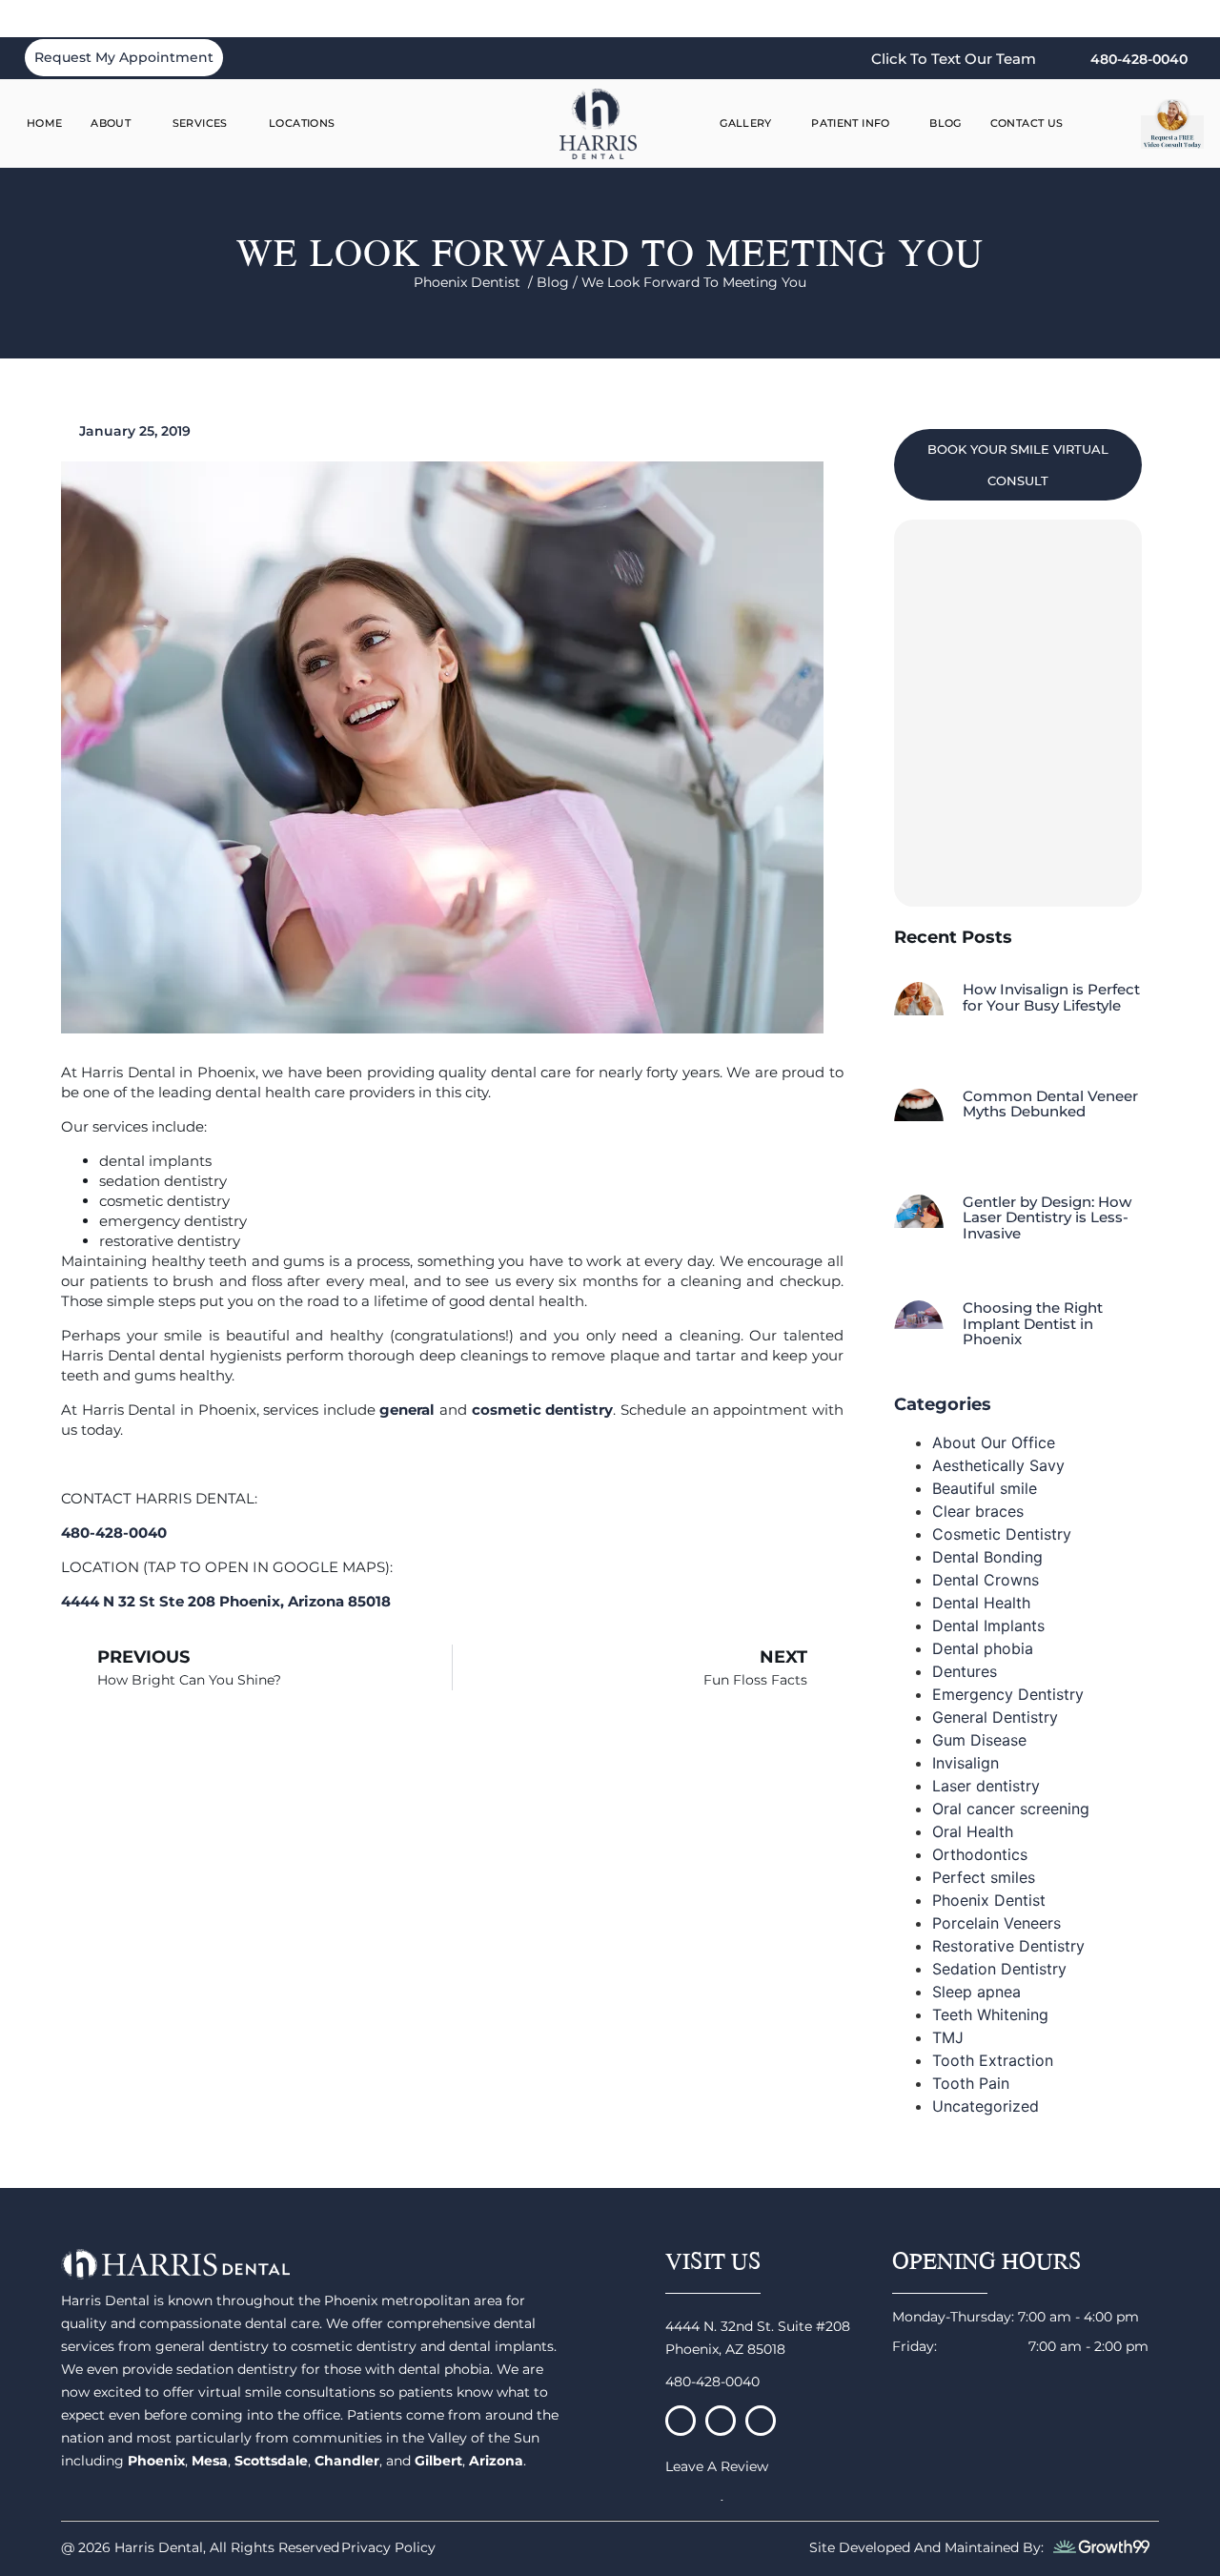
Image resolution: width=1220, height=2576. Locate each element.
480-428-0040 (712, 2382)
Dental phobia (983, 1648)
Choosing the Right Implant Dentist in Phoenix (1033, 1323)
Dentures (965, 1671)
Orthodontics (980, 1854)
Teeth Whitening (990, 2014)
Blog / (559, 282)
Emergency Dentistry (1008, 1694)
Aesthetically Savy (998, 1465)
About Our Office (994, 1442)
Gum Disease (979, 1740)
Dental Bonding (987, 1557)
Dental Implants (988, 1625)
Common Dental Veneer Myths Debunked (1050, 1104)
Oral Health (973, 1831)
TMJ (948, 2037)
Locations (302, 123)
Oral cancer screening (1011, 1809)
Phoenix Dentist (989, 1900)
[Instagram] (721, 2421)
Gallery (746, 123)
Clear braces (978, 1511)
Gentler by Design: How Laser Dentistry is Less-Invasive (1047, 1217)
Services (200, 123)
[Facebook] (681, 2421)
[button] (1112, 124)
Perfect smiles (984, 1877)
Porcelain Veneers (996, 1923)
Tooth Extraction (993, 2060)
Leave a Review (717, 2466)
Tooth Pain (971, 2083)
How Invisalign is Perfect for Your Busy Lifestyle (1051, 997)
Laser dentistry (986, 1786)
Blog (945, 123)
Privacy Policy (388, 2547)
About (111, 123)
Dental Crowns (986, 1580)
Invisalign (966, 1763)
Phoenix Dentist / (475, 282)
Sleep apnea (976, 1992)
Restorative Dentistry (1008, 1946)
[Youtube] (761, 2421)
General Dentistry (995, 1717)
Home (45, 123)
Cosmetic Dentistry (1002, 1534)
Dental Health (981, 1603)
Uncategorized (986, 2106)
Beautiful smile (985, 1488)
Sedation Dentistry (999, 1969)
